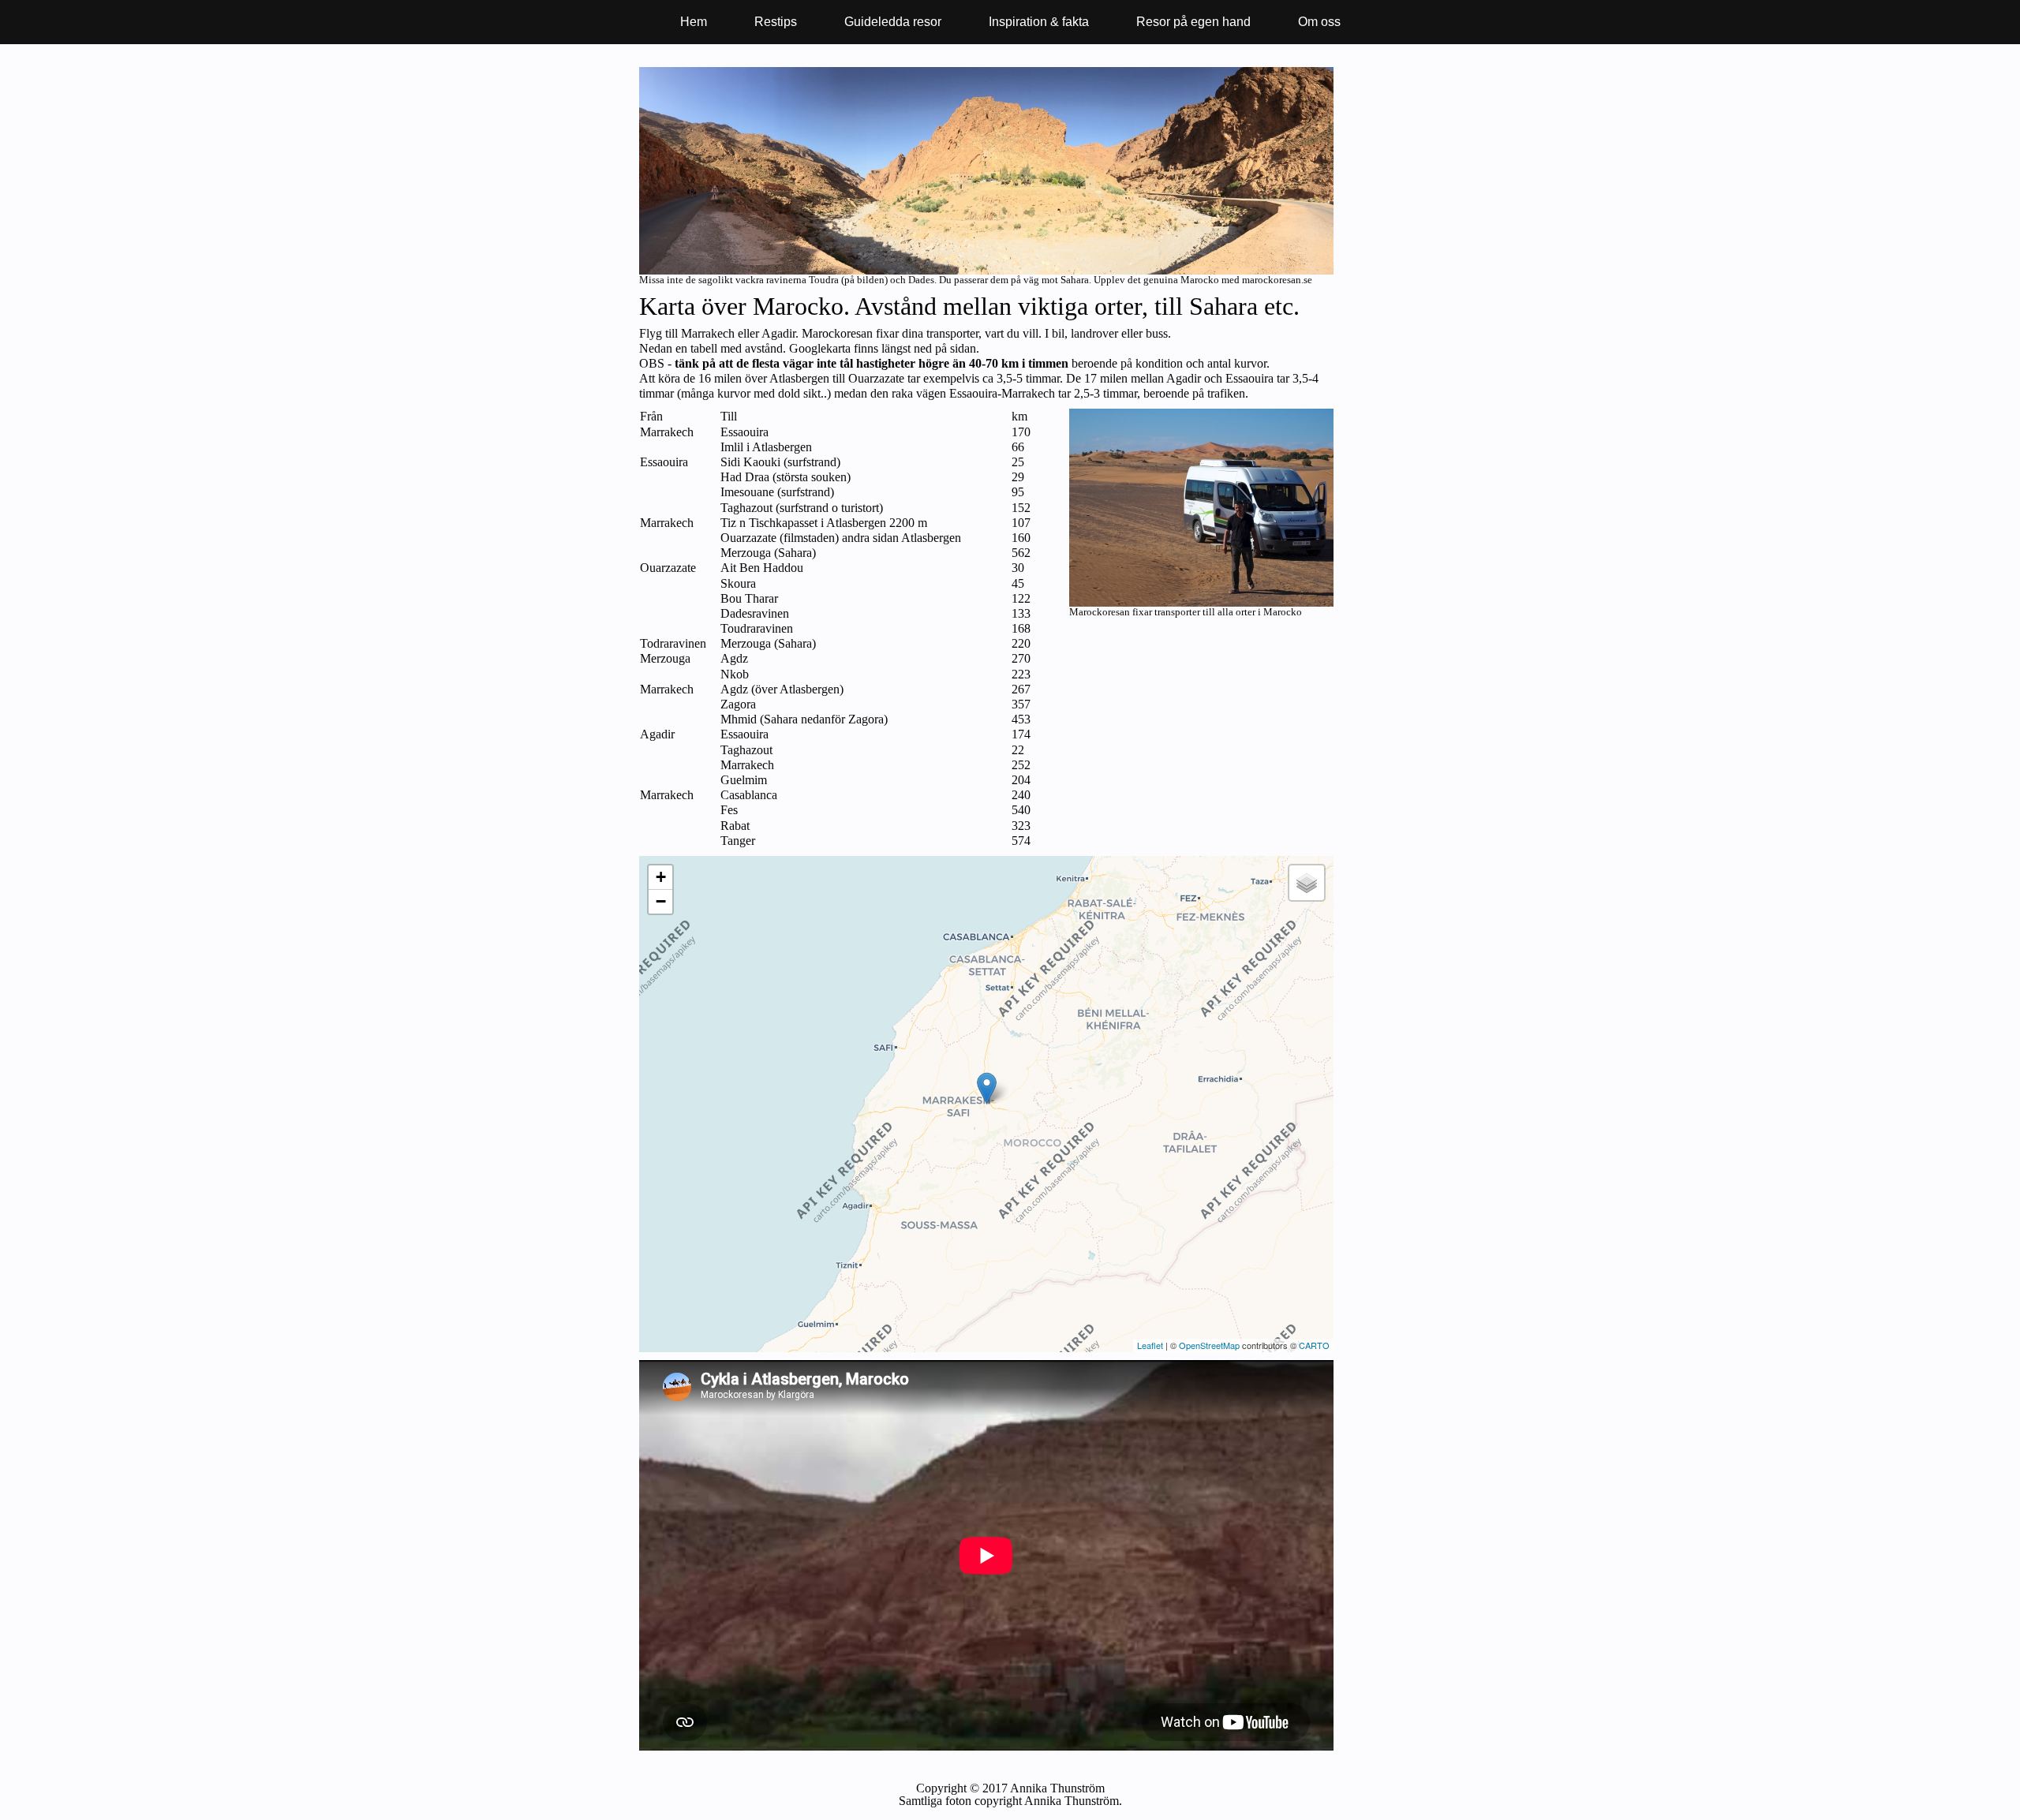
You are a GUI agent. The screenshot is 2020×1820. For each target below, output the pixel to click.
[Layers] (1307, 883)
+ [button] (661, 877)
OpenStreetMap (1209, 1345)
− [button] (661, 901)
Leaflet (1150, 1345)
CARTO (1314, 1345)
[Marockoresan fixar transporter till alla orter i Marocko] (1201, 602)
